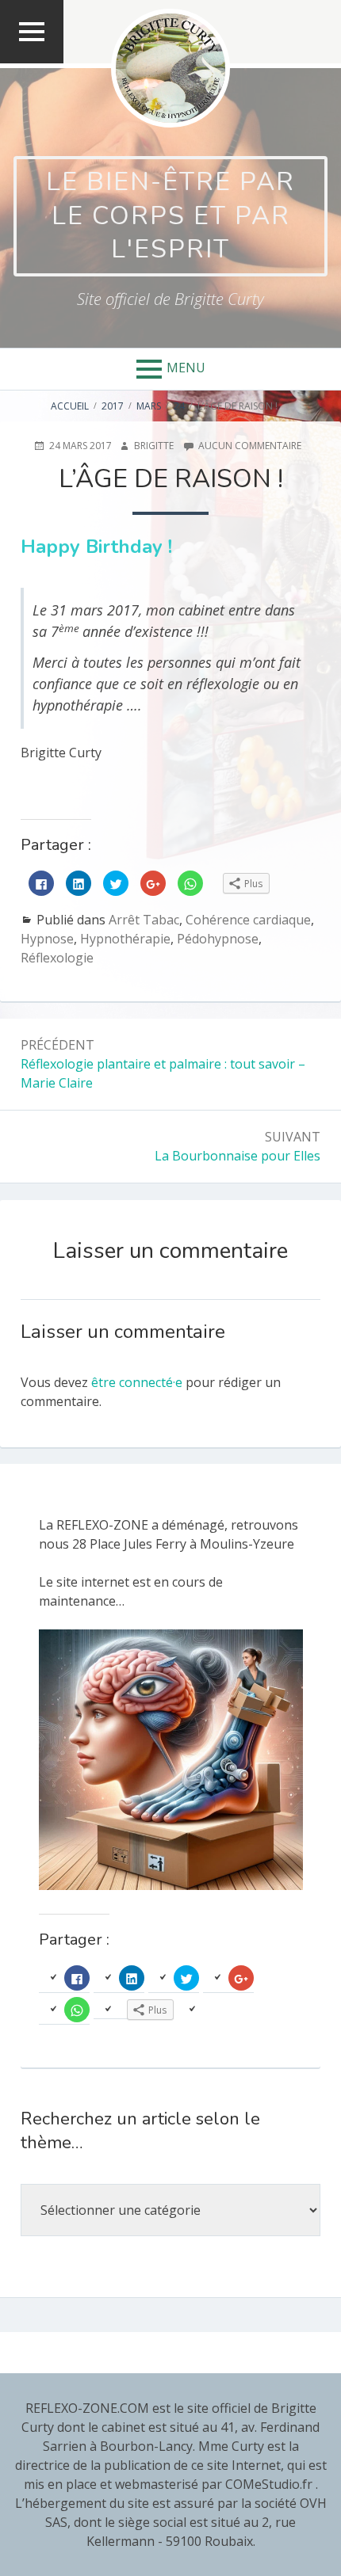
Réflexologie (57, 958)
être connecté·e (137, 1382)
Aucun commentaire (250, 446)
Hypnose (47, 939)
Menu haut (32, 62)
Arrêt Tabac (144, 920)
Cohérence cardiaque (248, 920)
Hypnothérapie (125, 939)
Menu (186, 368)
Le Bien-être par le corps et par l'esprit (170, 215)
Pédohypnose (218, 939)
